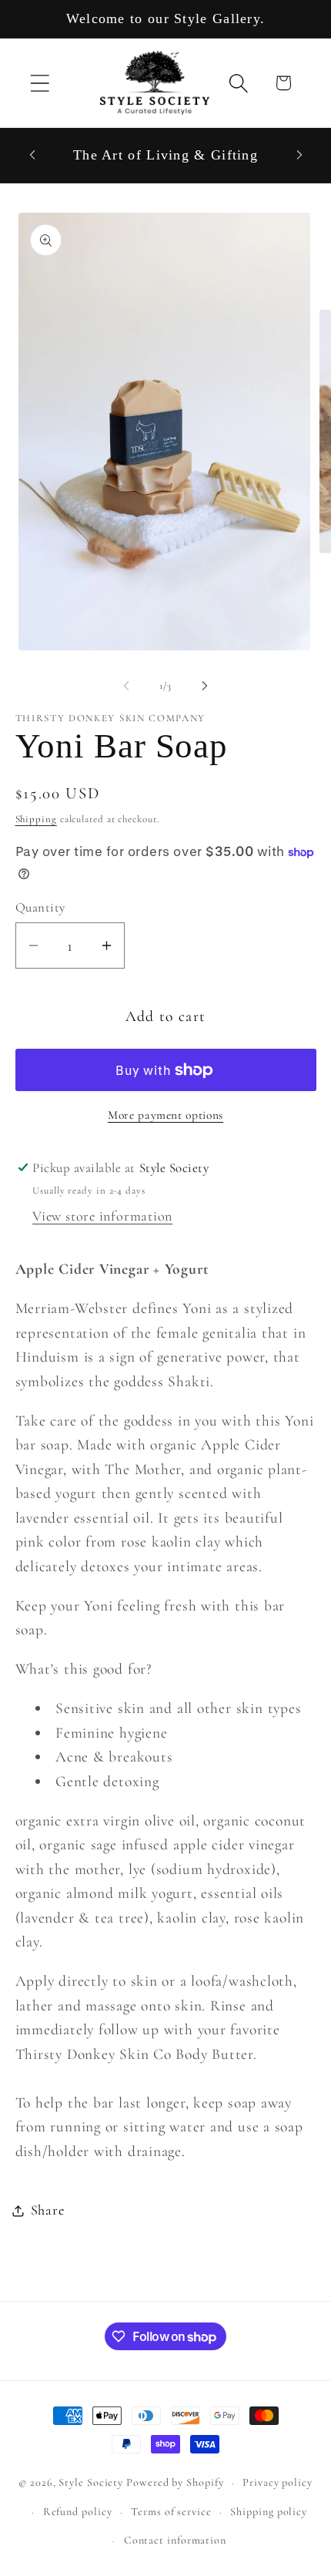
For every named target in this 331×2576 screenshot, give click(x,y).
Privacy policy (278, 2482)
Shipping (36, 819)
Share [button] (48, 2210)
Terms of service (171, 2512)
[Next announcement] (299, 155)
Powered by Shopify (175, 2482)
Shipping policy (269, 2512)
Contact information (175, 2540)
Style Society (92, 2482)
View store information (102, 1216)
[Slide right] (205, 686)
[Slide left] (126, 686)
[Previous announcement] (32, 155)
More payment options (165, 1115)
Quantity (40, 907)
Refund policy (78, 2512)
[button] (40, 83)
